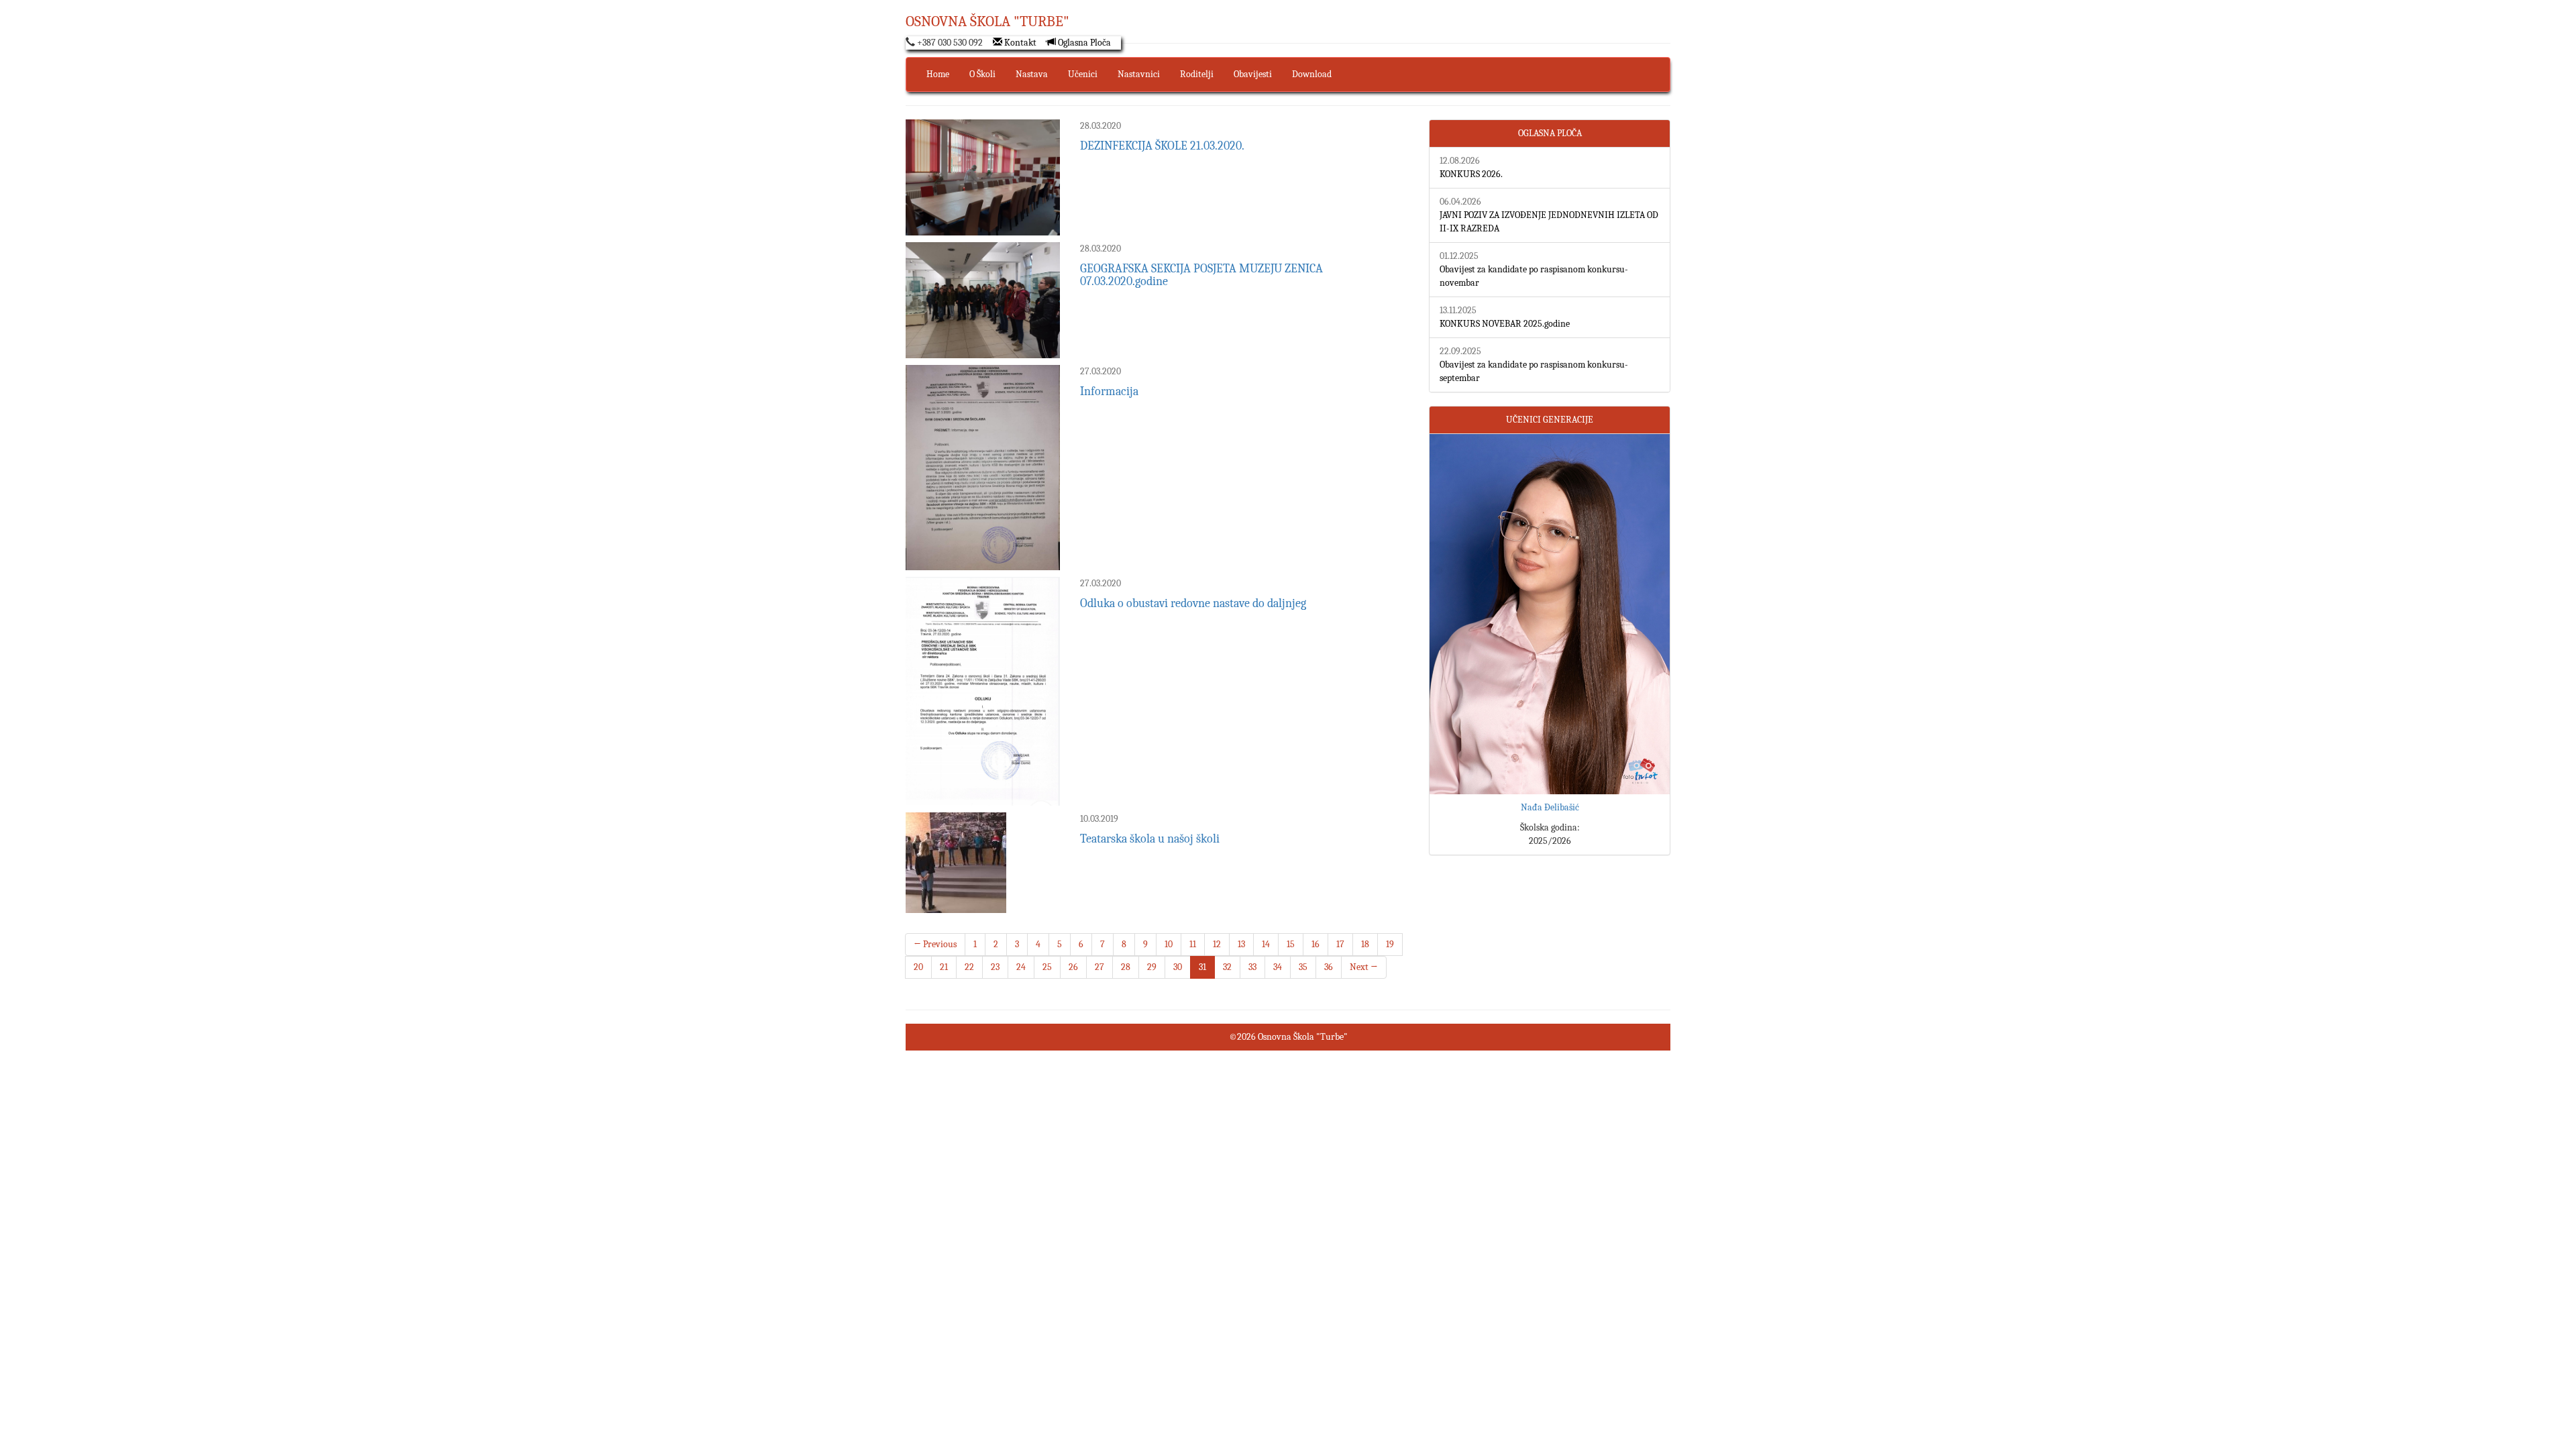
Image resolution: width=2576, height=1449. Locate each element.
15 (1291, 944)
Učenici (1083, 74)
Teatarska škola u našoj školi (1150, 839)
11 (1193, 944)
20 (918, 967)
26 (1073, 967)
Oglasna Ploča (1083, 43)
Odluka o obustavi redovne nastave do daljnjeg (1193, 603)
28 (1126, 967)
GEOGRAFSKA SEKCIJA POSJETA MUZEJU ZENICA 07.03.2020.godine (1201, 275)
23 (995, 967)
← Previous (935, 944)
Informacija (1109, 391)
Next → (1364, 967)
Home (938, 74)
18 (1365, 944)
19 (1390, 944)
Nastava (1032, 74)
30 (1178, 967)
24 (1021, 967)
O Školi (982, 74)
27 (1099, 967)
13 (1241, 944)
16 (1316, 944)
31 (1202, 967)
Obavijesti (1253, 74)
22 (969, 967)
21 (944, 967)
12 (1217, 944)
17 (1340, 944)
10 (1169, 944)
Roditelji (1197, 74)
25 (1047, 967)
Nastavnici (1139, 74)
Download (1312, 74)
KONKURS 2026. (1471, 174)
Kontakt (1019, 43)
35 (1303, 967)
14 (1266, 944)
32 (1227, 967)
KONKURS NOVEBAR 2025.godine (1505, 324)
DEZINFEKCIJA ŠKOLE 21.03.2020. (1162, 146)
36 (1329, 967)
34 (1278, 967)
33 (1252, 967)
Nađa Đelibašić (1550, 807)
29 (1152, 967)
